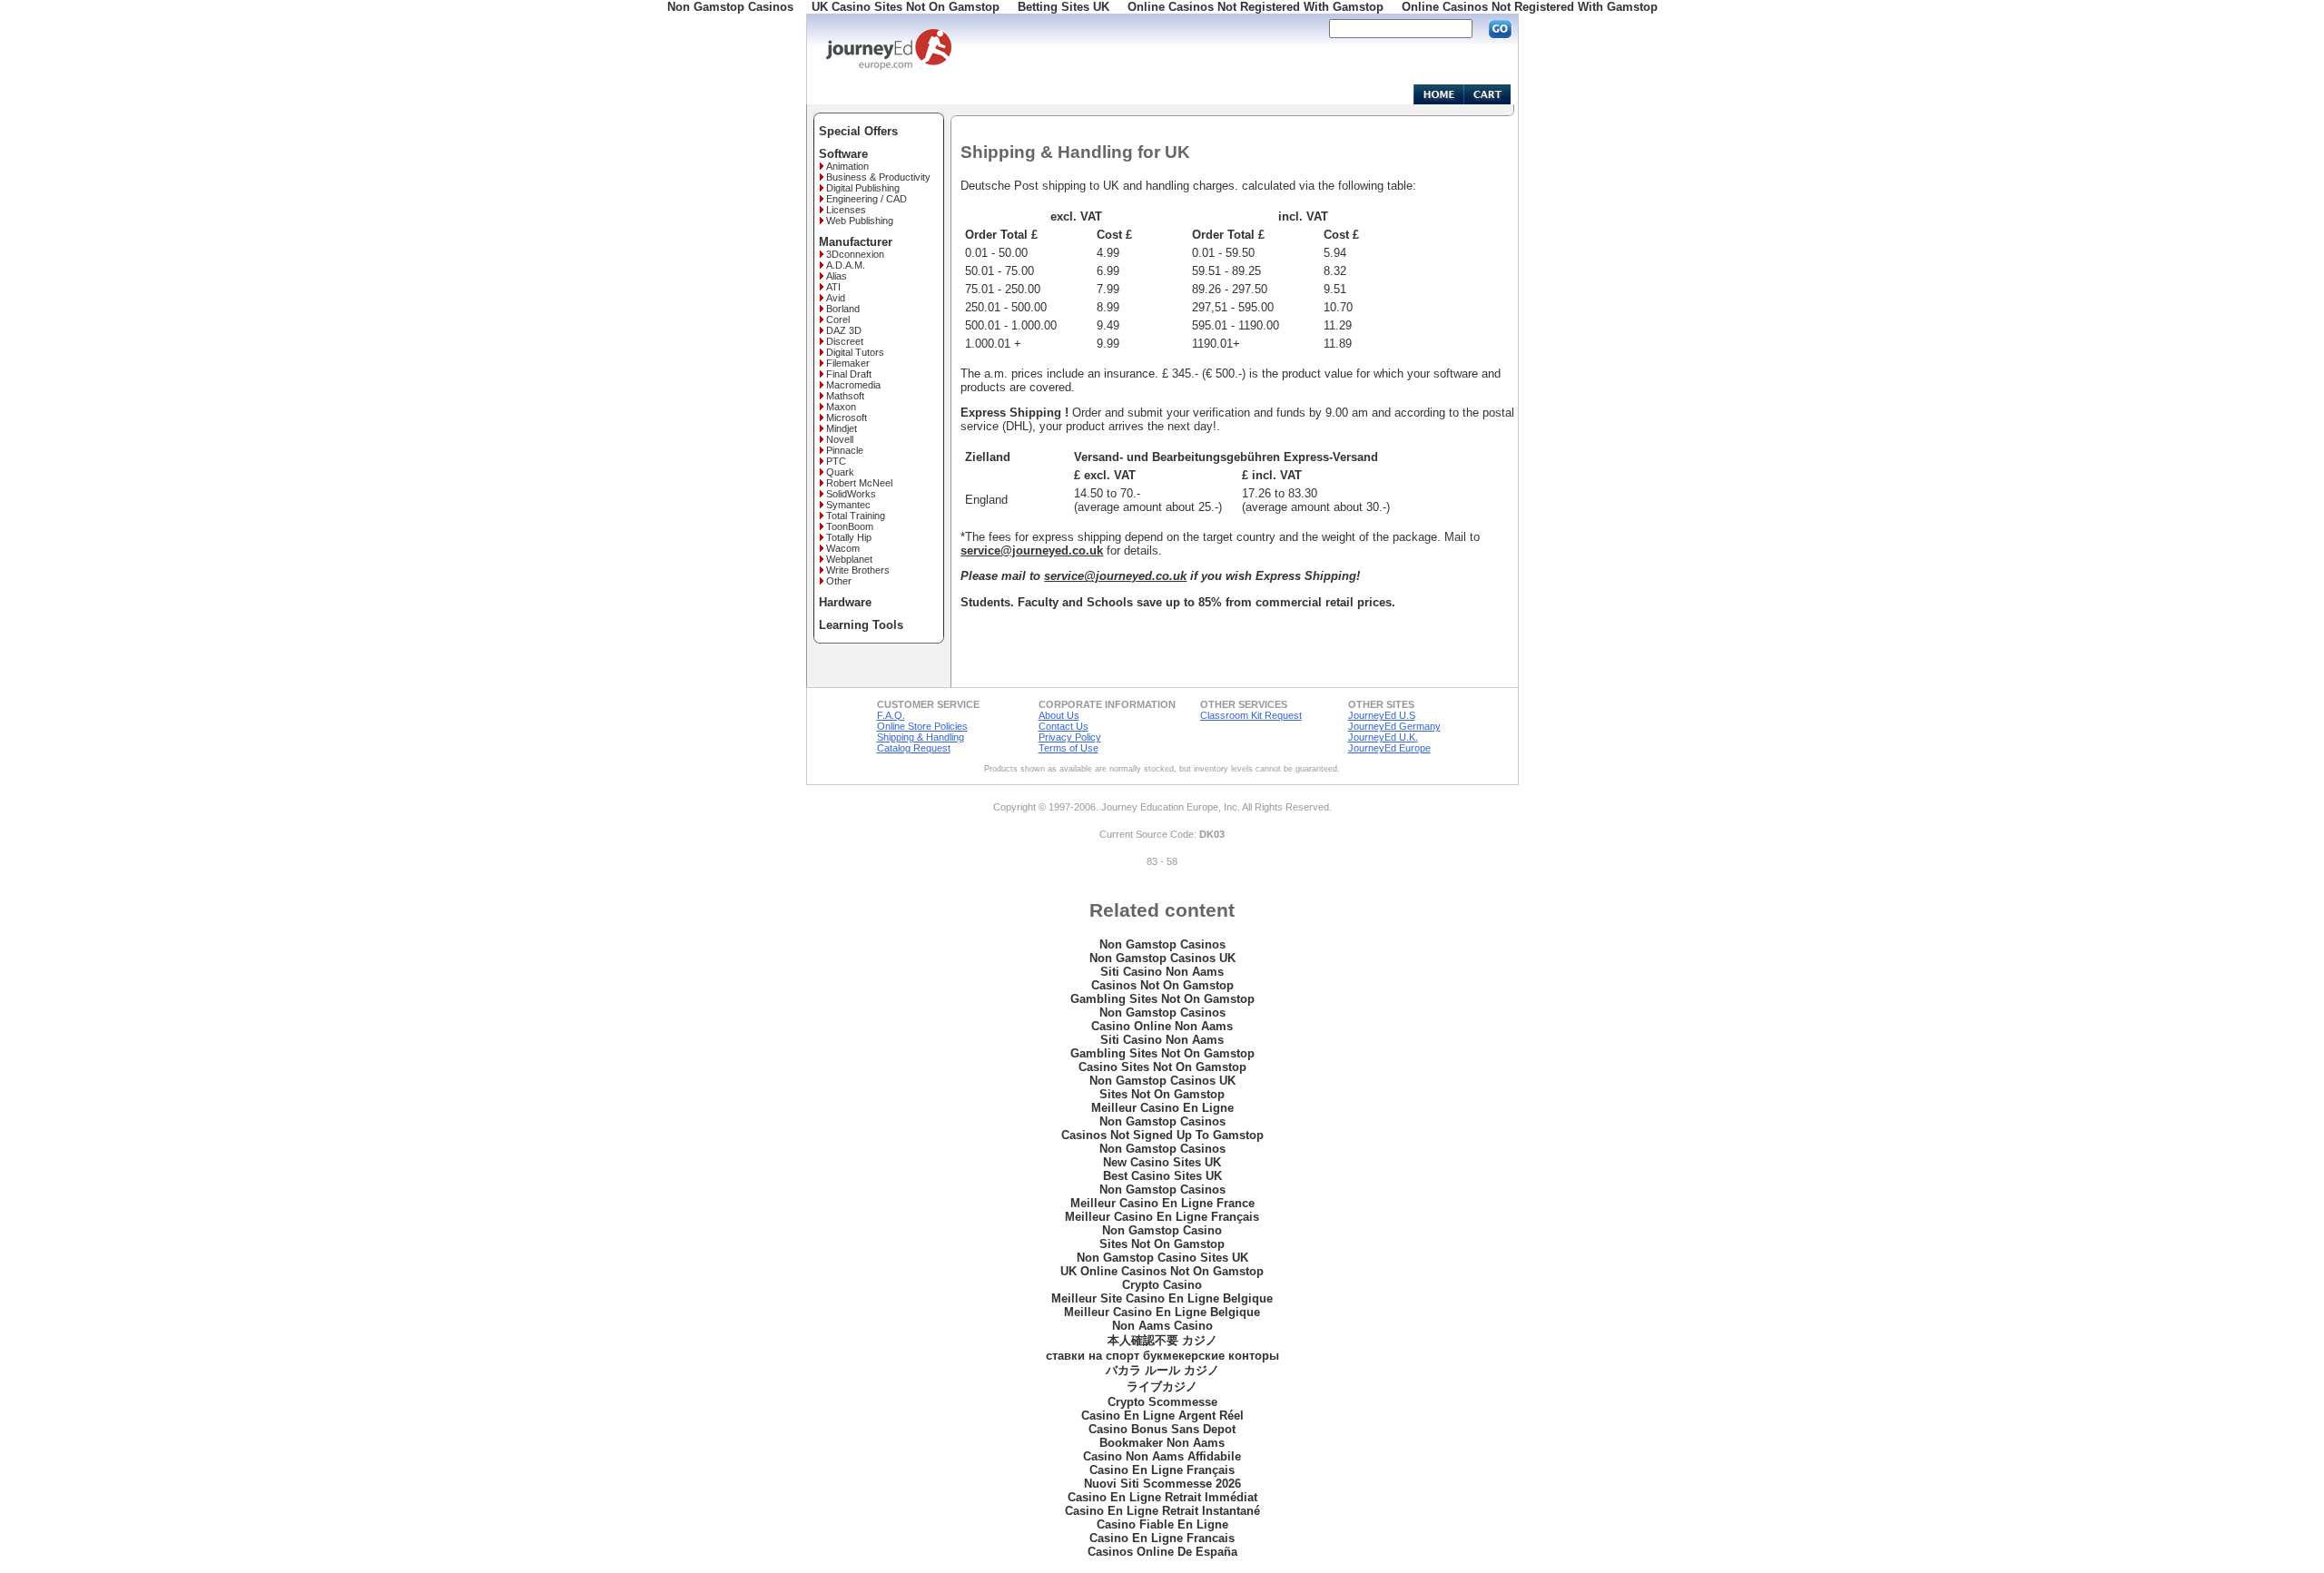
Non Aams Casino (1162, 1326)
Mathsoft (845, 396)
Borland (843, 309)
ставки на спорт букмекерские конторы (1162, 1356)
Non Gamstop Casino (1162, 1230)
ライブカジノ (1162, 1386)
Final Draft (849, 374)
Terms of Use (1068, 748)
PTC (836, 461)
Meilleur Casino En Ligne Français (1162, 1217)
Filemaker (848, 363)
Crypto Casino (1162, 1285)
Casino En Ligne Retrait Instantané (1162, 1511)
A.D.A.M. (846, 265)
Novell (840, 439)
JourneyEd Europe (1389, 748)
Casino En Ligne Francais (1162, 1538)
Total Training (856, 516)
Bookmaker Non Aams (1162, 1443)
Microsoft (847, 418)
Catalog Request (914, 748)
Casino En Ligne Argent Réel (1162, 1416)
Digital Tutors (855, 352)
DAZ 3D (844, 330)
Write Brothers (858, 570)
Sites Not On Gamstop (1162, 1094)
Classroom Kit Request (1251, 715)
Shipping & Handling (921, 737)
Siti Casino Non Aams (1162, 972)
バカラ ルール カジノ (1162, 1370)
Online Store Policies (922, 726)
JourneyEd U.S (1382, 715)
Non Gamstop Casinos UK (1162, 958)
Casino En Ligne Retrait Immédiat (1162, 1497)
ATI (833, 287)
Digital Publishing (863, 188)
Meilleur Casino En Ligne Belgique (1162, 1312)
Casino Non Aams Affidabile (1162, 1456)
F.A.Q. (891, 715)
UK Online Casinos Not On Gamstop (1162, 1271)
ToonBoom (850, 526)
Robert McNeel (859, 483)
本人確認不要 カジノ (1162, 1340)
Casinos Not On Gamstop (1162, 985)
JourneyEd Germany (1394, 726)
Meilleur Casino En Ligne (1162, 1108)
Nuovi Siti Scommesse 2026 (1162, 1484)
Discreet (845, 341)
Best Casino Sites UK (1162, 1176)
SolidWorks (851, 494)
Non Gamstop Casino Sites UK (1162, 1258)
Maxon (841, 407)
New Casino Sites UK (1162, 1162)
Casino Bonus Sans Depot (1162, 1429)
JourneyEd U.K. (1383, 737)
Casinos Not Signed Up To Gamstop (1162, 1135)
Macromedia (853, 385)
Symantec (848, 505)
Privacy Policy (1070, 737)
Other (839, 581)
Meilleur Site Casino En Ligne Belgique (1162, 1298)
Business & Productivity (878, 177)
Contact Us (1064, 726)
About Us (1059, 715)
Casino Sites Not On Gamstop (1162, 1067)
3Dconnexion (855, 254)
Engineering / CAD (867, 199)
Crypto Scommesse (1162, 1402)
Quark (840, 472)
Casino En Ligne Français (1162, 1470)
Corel (838, 320)
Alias (837, 276)
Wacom (843, 548)
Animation (847, 166)
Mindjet (842, 428)
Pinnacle (845, 450)
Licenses (846, 210)
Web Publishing (860, 221)
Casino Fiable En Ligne (1162, 1524)
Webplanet (849, 559)
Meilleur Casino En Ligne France (1162, 1203)
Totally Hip (849, 537)
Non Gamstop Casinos (1162, 944)
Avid (836, 298)
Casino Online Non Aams (1162, 1026)
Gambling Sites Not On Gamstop (1162, 999)
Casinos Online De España (1162, 1552)
